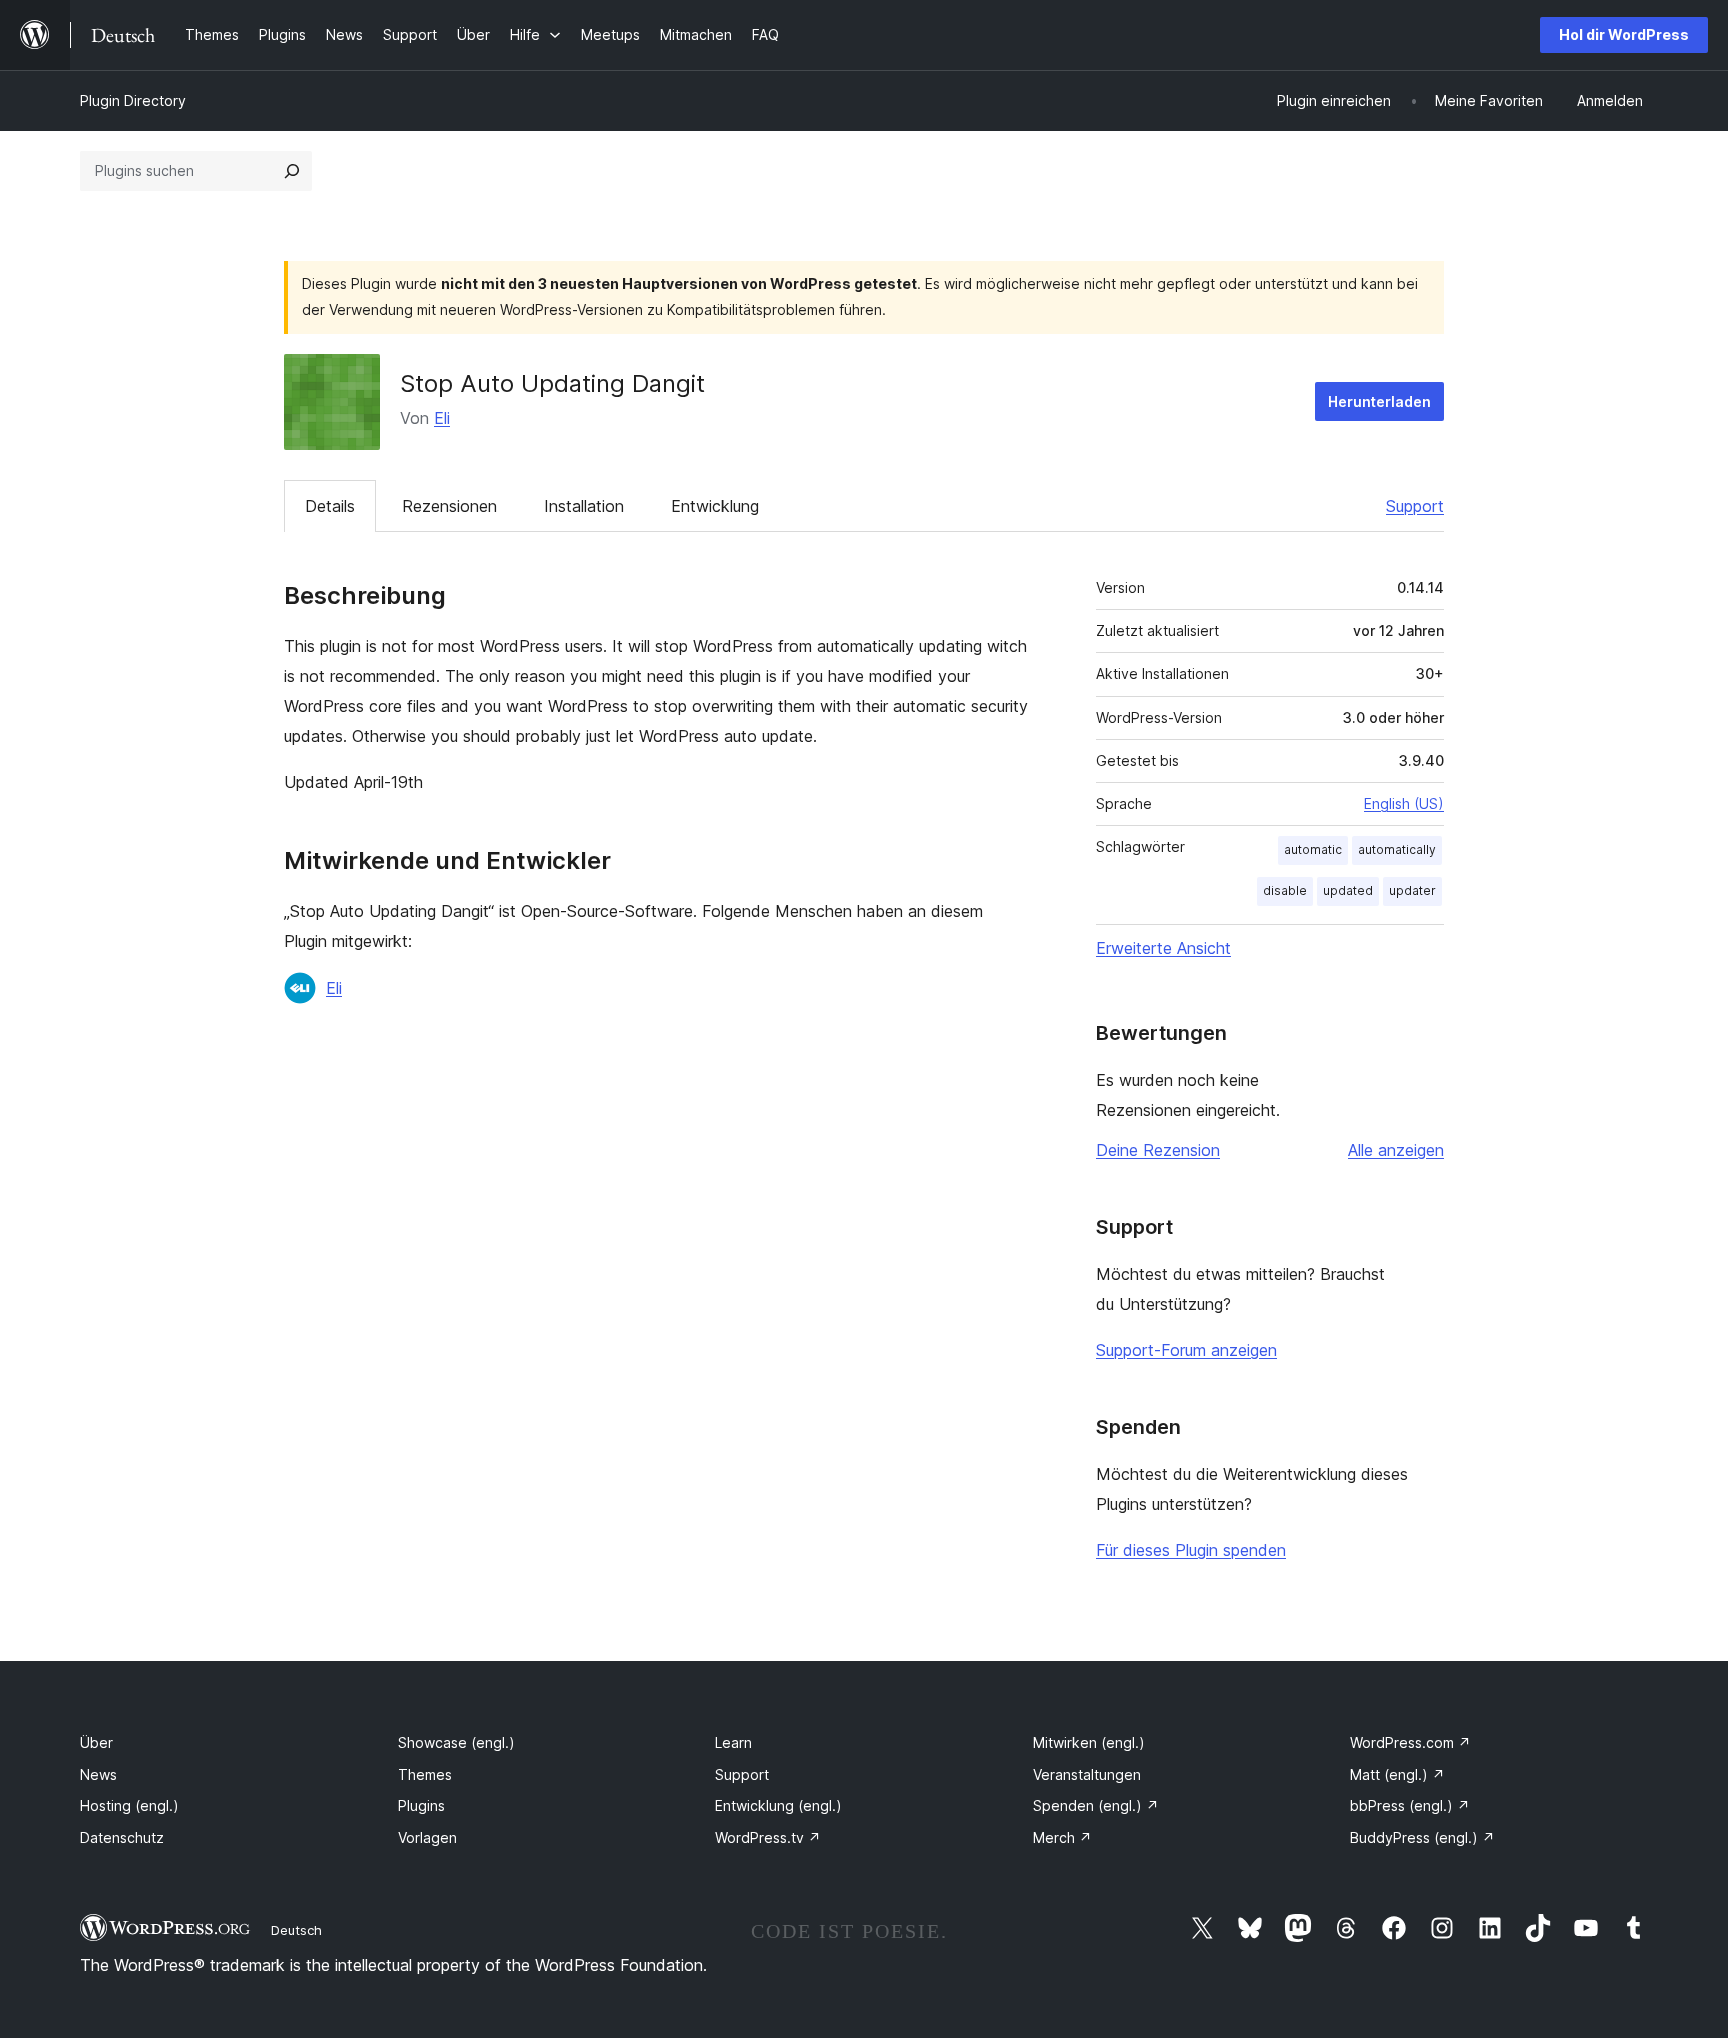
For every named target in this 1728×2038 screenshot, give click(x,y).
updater (1412, 890)
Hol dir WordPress (1624, 34)
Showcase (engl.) (456, 1742)
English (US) (1404, 803)
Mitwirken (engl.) (1089, 1742)
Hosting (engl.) (129, 1805)
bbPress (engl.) (1410, 1805)
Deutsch (296, 1930)
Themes (425, 1774)
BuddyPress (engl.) (1422, 1837)
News (98, 1774)
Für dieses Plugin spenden (1191, 1550)
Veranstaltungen (1087, 1774)
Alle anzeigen (1396, 1150)
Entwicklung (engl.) (778, 1805)
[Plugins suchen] (292, 171)
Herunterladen (1379, 401)
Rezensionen (449, 506)
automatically (1397, 849)
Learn (733, 1742)
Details (330, 506)
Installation (584, 506)
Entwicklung (715, 506)
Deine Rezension (1158, 1150)
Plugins (421, 1805)
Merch (1062, 1837)
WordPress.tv (768, 1837)
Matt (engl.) (1397, 1774)
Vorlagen (427, 1837)
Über (96, 1742)
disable (1285, 890)
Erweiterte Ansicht (1163, 948)
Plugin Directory (133, 100)
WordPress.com (1410, 1742)
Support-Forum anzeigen (1186, 1350)
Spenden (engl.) (1096, 1805)
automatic (1313, 849)
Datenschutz (122, 1837)
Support (1415, 506)
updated (1348, 890)
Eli (442, 418)
